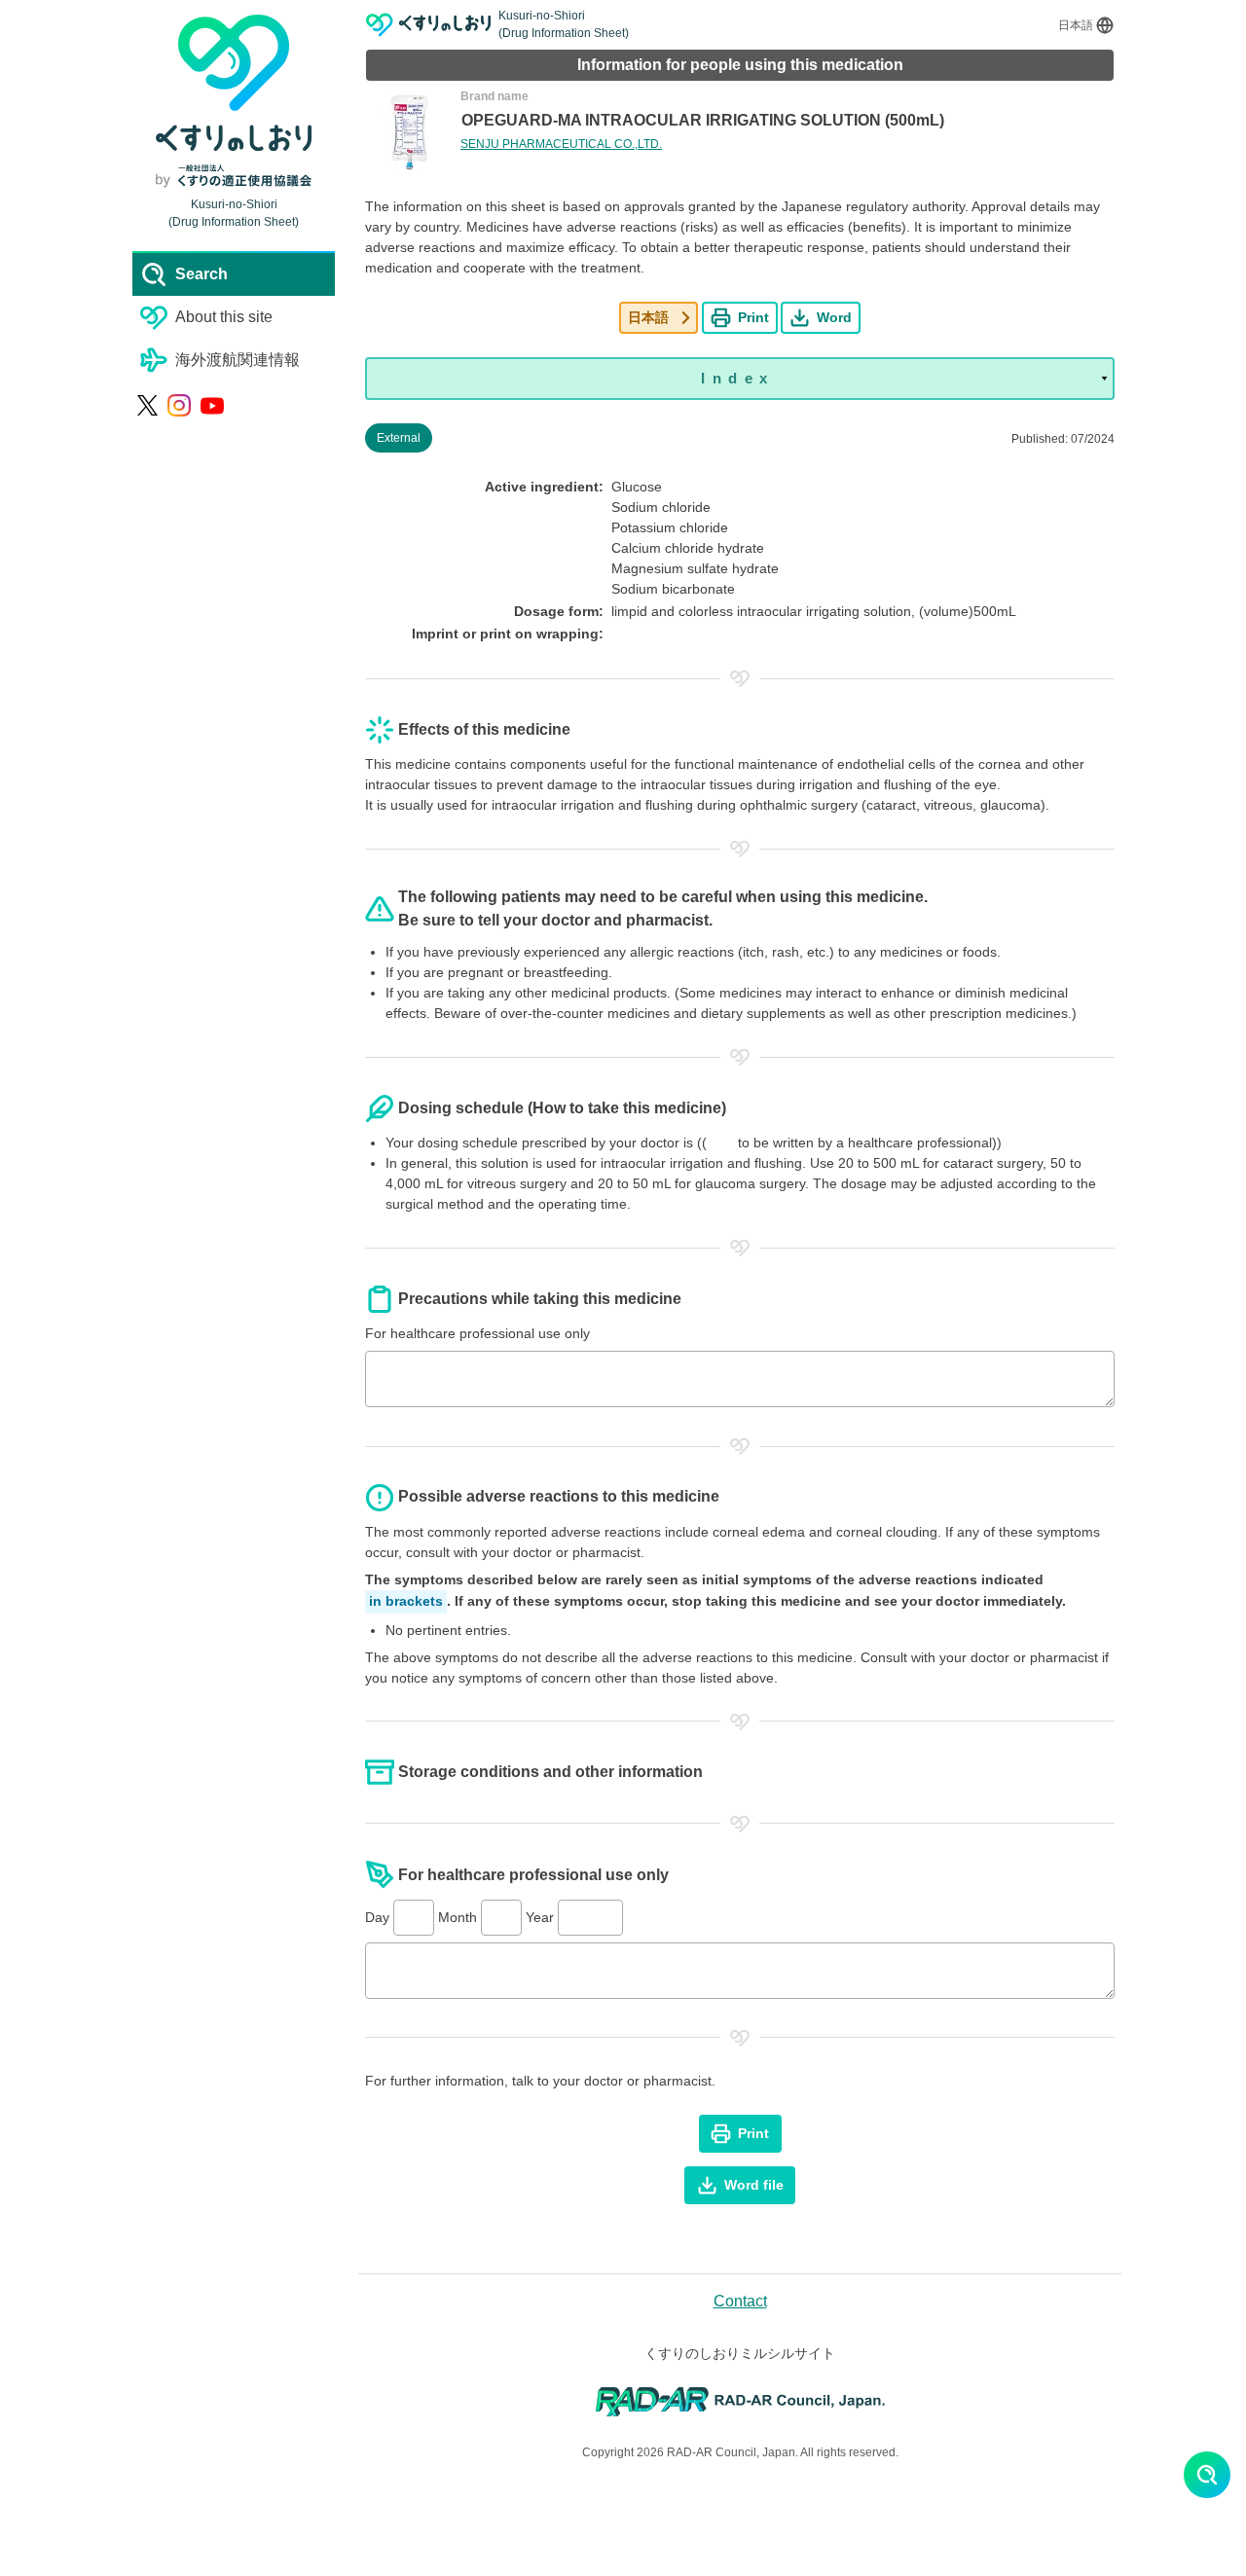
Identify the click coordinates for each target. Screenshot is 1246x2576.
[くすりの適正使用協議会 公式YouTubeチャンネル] (212, 406)
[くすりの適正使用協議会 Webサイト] (234, 176)
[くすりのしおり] (429, 25)
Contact (740, 2301)
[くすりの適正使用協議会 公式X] (147, 405)
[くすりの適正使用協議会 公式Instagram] (179, 406)
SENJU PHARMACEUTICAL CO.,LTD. (561, 144)
